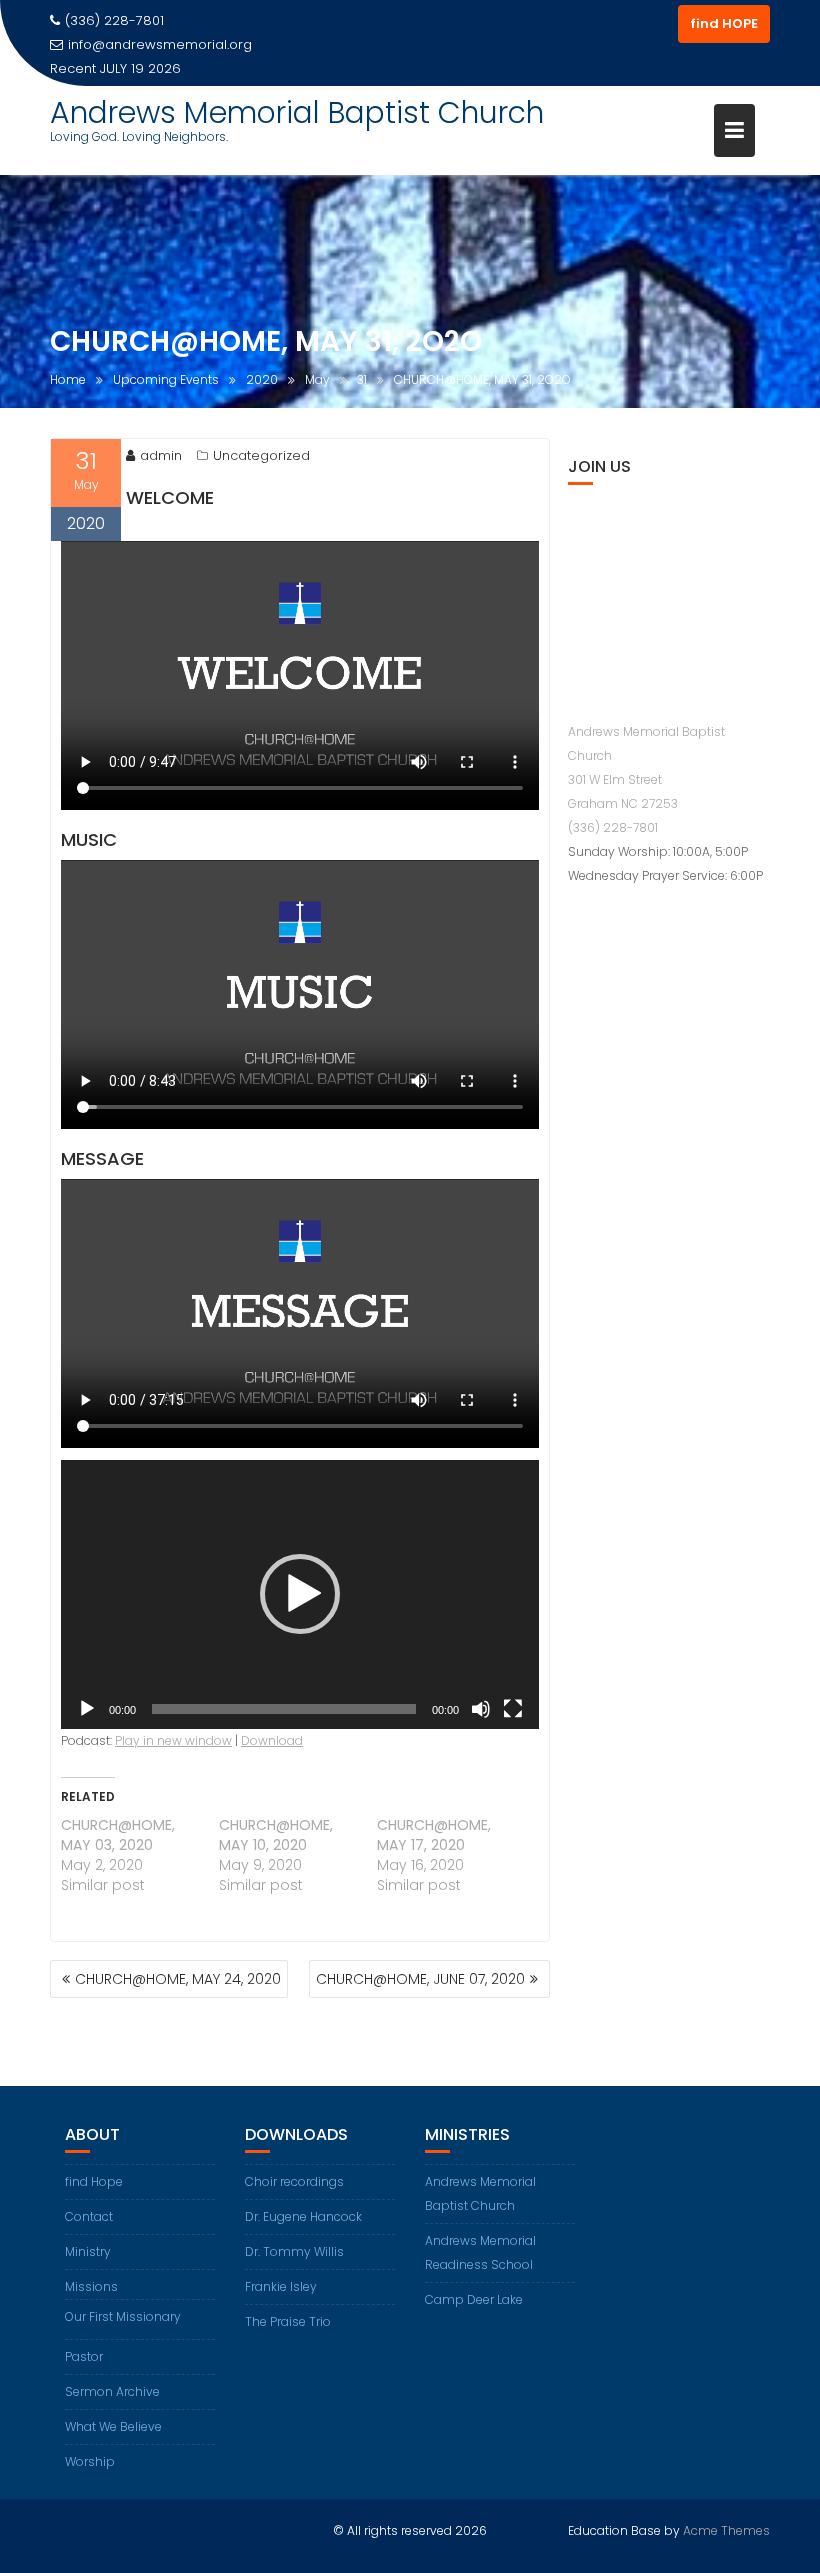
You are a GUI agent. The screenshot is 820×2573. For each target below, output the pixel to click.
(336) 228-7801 (613, 827)
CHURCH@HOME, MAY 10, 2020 (276, 1835)
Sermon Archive (112, 2391)
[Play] (87, 1709)
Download (272, 1740)
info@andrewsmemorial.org (160, 44)
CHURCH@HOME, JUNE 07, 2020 (420, 1979)
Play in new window (173, 1740)
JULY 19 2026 (140, 68)
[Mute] (481, 1709)
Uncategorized (261, 455)
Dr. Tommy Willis (294, 2251)
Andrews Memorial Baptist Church (297, 112)
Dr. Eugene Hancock (303, 2216)
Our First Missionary (123, 2316)
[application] (300, 1594)
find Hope (94, 2181)
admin (161, 455)
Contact (89, 2216)
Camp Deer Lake (474, 2299)
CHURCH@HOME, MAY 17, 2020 (434, 1835)
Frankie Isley (281, 2286)
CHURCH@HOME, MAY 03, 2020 (118, 1835)
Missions (91, 2286)
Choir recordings (294, 2181)
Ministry (88, 2251)
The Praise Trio (288, 2321)
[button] (300, 1594)
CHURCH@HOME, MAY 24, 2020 (178, 1979)
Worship (90, 2461)
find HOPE (724, 23)
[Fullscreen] (513, 1709)
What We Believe (113, 2426)
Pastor (84, 2356)
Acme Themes (726, 2530)
